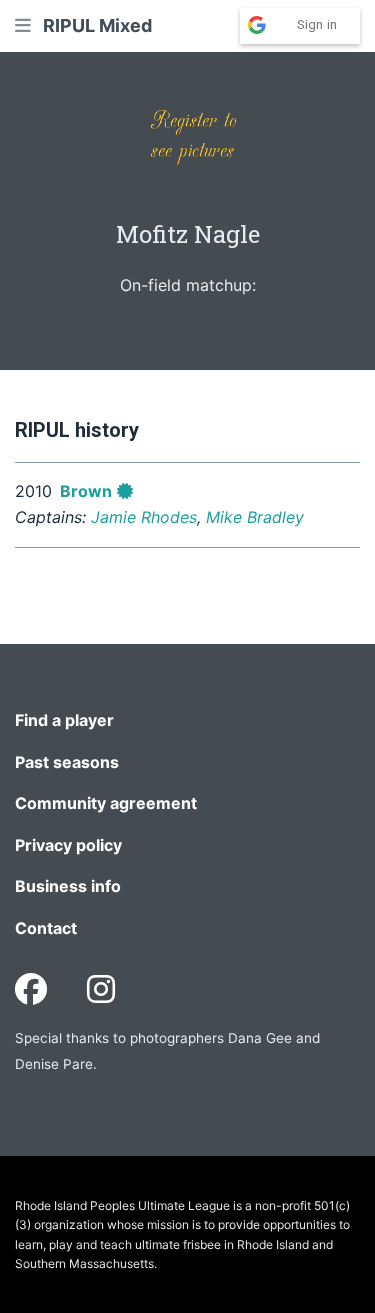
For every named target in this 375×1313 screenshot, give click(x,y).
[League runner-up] (125, 491)
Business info (68, 886)
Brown (86, 491)
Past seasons (67, 762)
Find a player (64, 720)
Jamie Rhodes (144, 517)
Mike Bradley (255, 517)
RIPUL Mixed (97, 25)
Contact (46, 928)
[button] (23, 25)
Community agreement (106, 803)
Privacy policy (68, 845)
